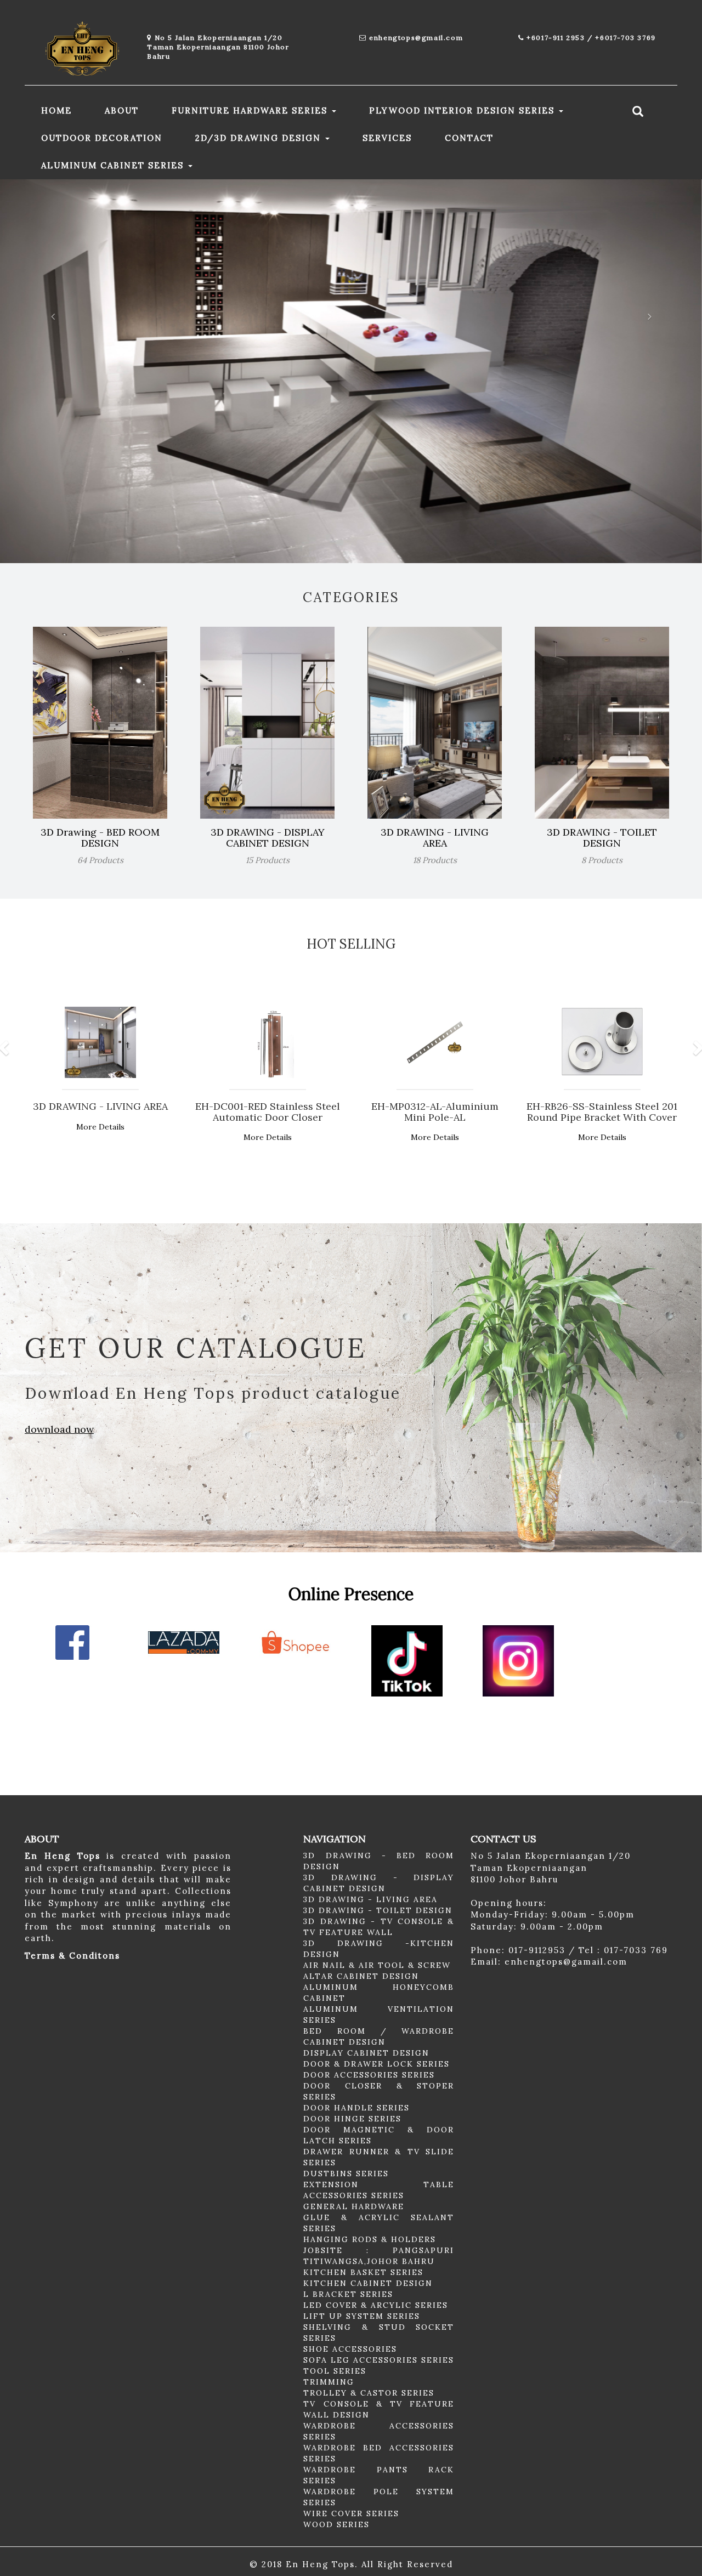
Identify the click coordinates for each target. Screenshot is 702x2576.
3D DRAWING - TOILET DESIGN (602, 838)
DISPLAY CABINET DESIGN (366, 2053)
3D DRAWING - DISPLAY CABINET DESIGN (268, 838)
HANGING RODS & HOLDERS (370, 2239)
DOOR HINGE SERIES (352, 2119)
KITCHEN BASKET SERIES (363, 2272)
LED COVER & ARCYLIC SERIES (376, 2305)
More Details (100, 1127)
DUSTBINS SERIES (346, 2174)
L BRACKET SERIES (348, 2294)
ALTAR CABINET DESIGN (361, 1976)
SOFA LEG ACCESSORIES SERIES (379, 2360)
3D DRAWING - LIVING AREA (435, 838)
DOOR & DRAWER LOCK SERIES (377, 2064)
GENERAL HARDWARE (354, 2206)
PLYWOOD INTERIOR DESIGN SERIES (463, 110)
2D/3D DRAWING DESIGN (260, 138)
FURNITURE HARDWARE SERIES (251, 110)
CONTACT (469, 138)
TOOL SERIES (335, 2371)
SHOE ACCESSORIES (350, 2349)
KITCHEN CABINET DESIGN (368, 2283)
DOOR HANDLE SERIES (356, 2108)
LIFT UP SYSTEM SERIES (362, 2316)
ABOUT (122, 110)
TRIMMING (329, 2382)
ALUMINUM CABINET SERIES (114, 165)
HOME (56, 110)
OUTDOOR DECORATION (102, 138)
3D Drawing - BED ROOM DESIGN (100, 838)
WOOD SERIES (336, 2524)
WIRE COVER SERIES (351, 2513)
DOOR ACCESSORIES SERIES (369, 2075)
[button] (53, 371)
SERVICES (387, 138)
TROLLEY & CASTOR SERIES (369, 2393)
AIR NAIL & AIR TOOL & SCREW (377, 1965)
